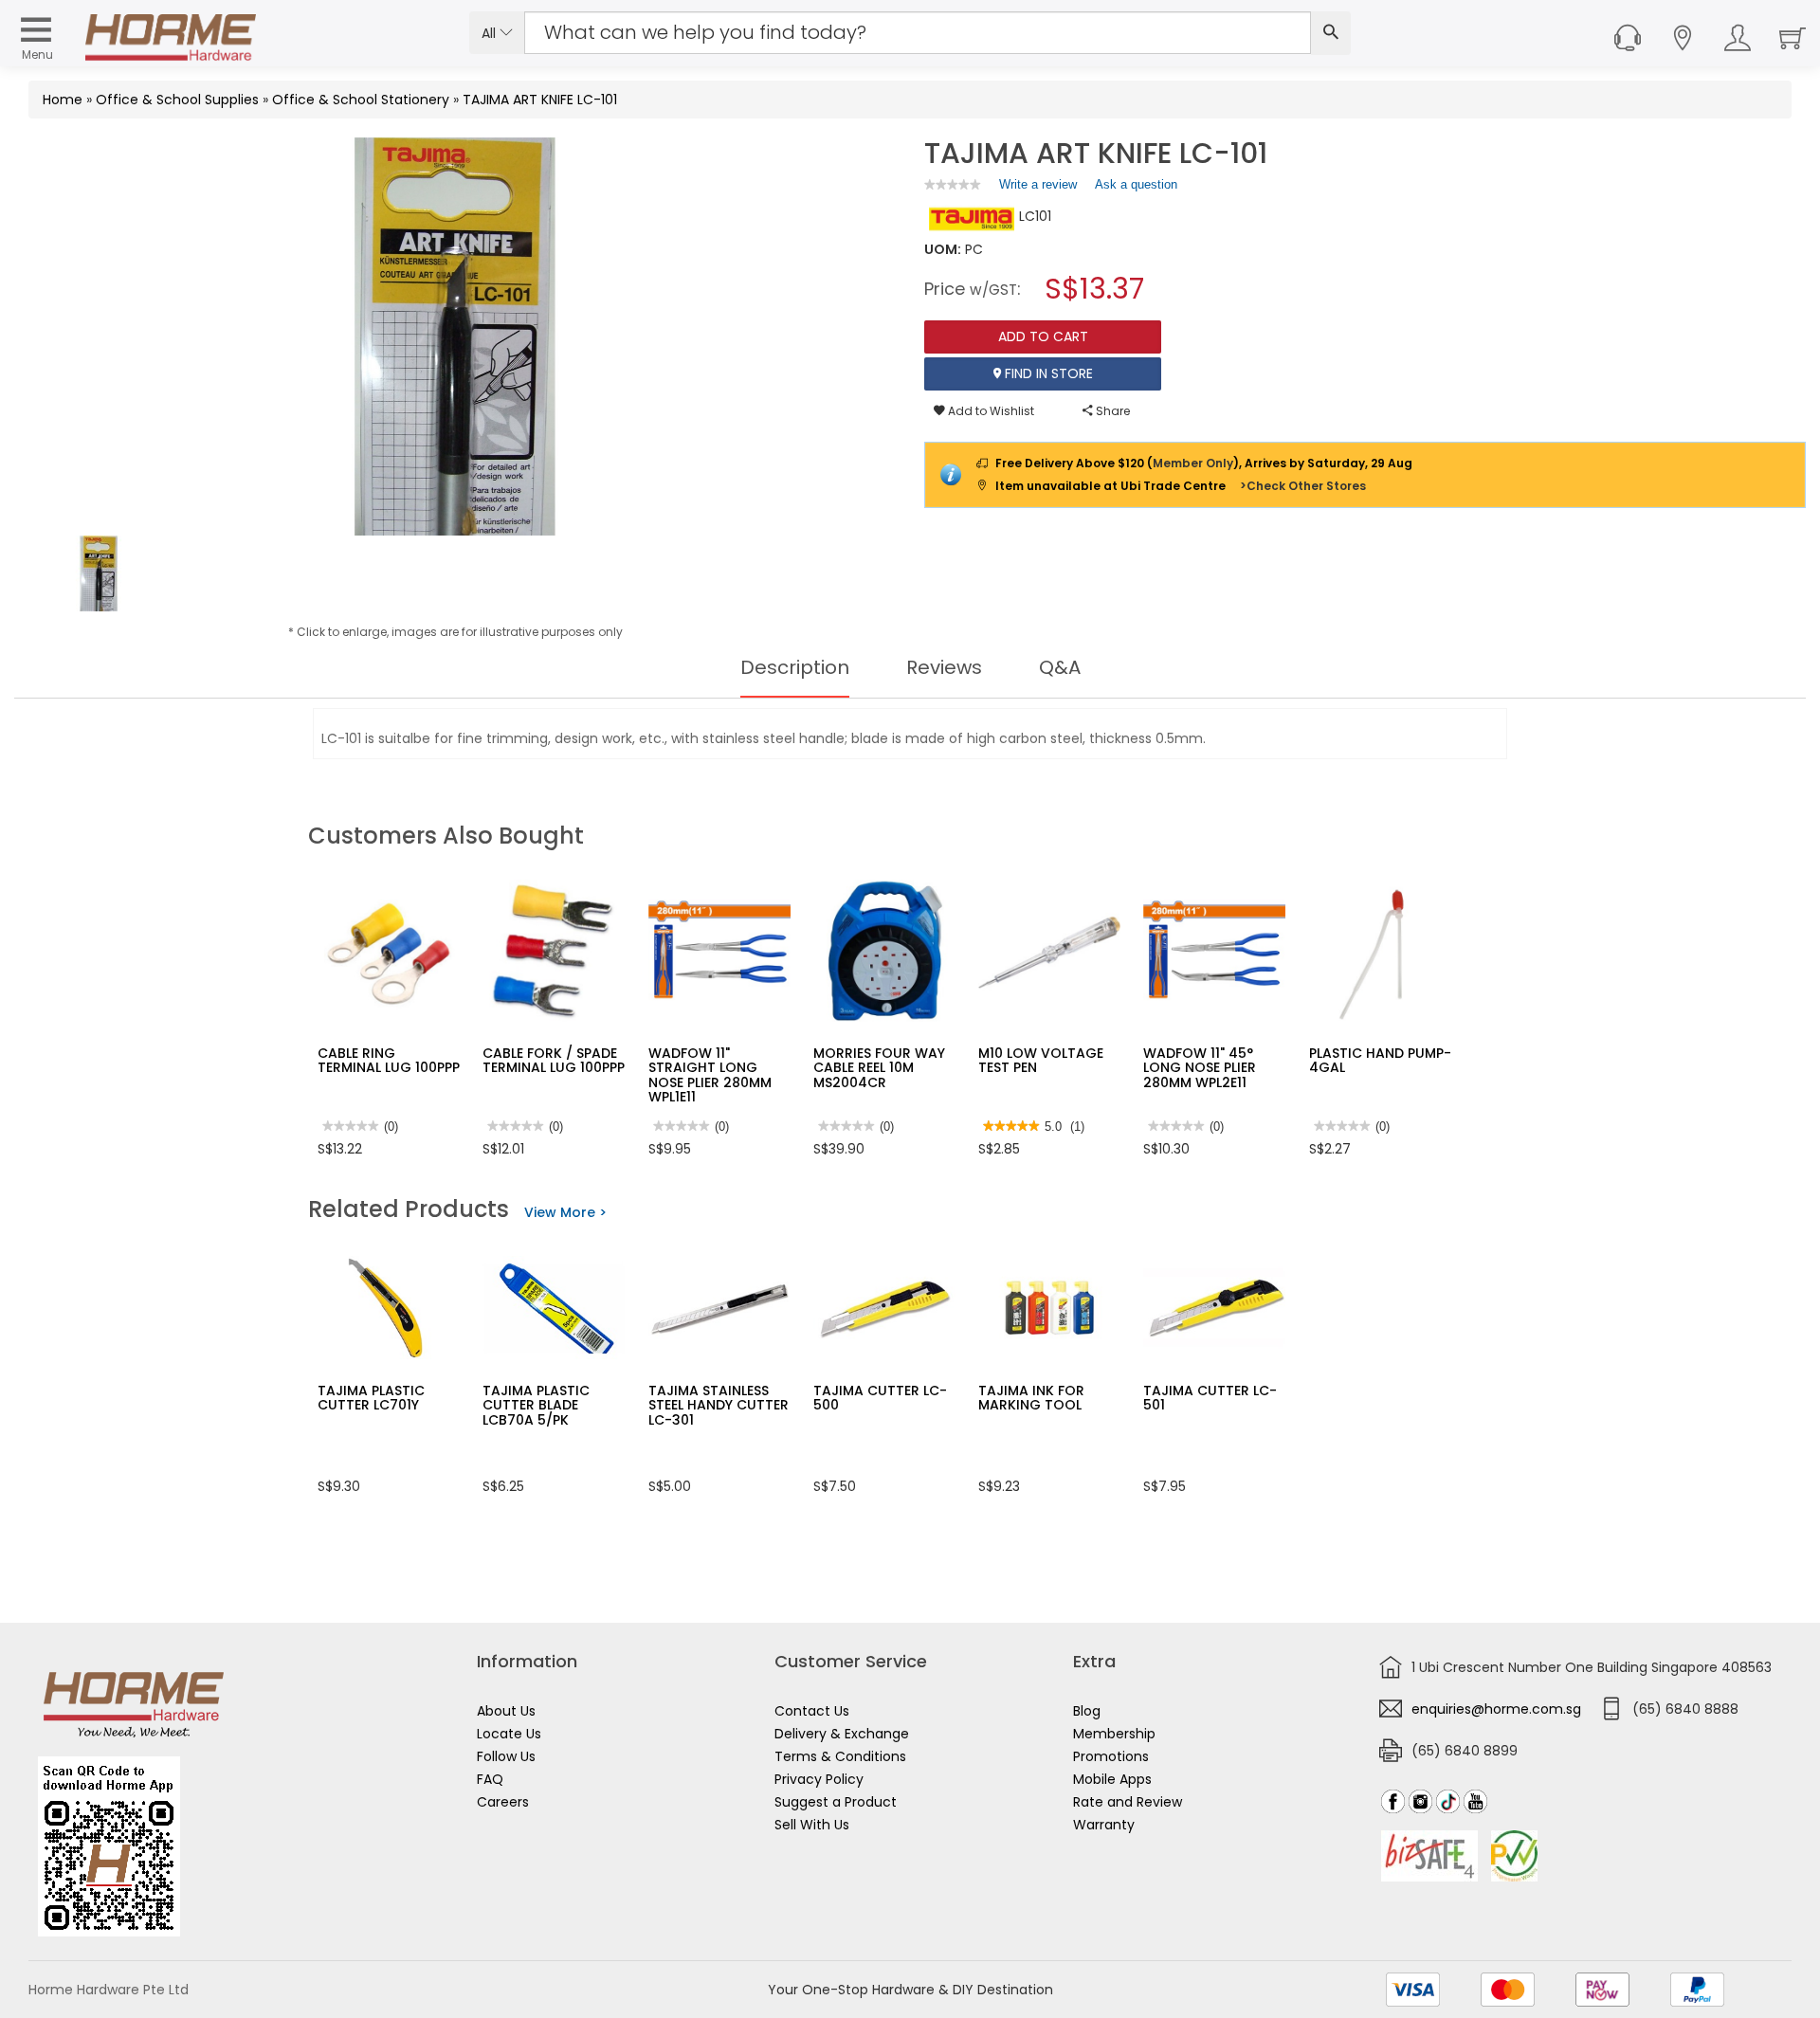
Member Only (1193, 463)
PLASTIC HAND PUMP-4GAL (1380, 1060)
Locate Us (509, 1734)
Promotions (1111, 1756)
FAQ (490, 1779)
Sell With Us (812, 1825)
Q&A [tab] (1060, 667)
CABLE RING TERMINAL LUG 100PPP (389, 1060)
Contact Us (812, 1711)
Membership (1114, 1734)
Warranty (1104, 1825)
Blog (1087, 1711)
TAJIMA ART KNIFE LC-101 (540, 100)
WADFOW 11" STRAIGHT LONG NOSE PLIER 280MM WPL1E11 (710, 1075)
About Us (506, 1711)
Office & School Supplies (177, 100)
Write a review (1038, 189)
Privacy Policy (819, 1779)
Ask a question (1136, 184)
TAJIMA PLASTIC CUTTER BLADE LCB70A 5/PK (536, 1405)
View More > (565, 1212)
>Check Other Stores (1303, 486)
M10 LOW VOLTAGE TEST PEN (1041, 1060)
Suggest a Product (836, 1802)
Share (1111, 411)
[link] (953, 184)
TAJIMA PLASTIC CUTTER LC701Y (371, 1398)
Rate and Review (1128, 1802)
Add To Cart (1043, 336)
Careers (503, 1802)
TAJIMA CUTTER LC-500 (880, 1398)
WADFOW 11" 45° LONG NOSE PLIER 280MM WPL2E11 (1200, 1068)
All (491, 33)
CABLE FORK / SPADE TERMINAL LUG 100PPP (554, 1060)
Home (63, 100)
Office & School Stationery (361, 100)
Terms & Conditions (840, 1756)
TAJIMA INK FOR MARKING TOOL (1031, 1398)
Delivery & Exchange (842, 1734)
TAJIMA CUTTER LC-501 (1210, 1398)
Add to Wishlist (990, 411)
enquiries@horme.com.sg (1496, 1709)
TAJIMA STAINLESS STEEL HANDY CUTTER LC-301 (719, 1405)
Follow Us (506, 1756)
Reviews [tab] (944, 667)
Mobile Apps (1112, 1779)
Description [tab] (795, 667)
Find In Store (1047, 373)
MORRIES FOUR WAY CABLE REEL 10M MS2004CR (879, 1068)
